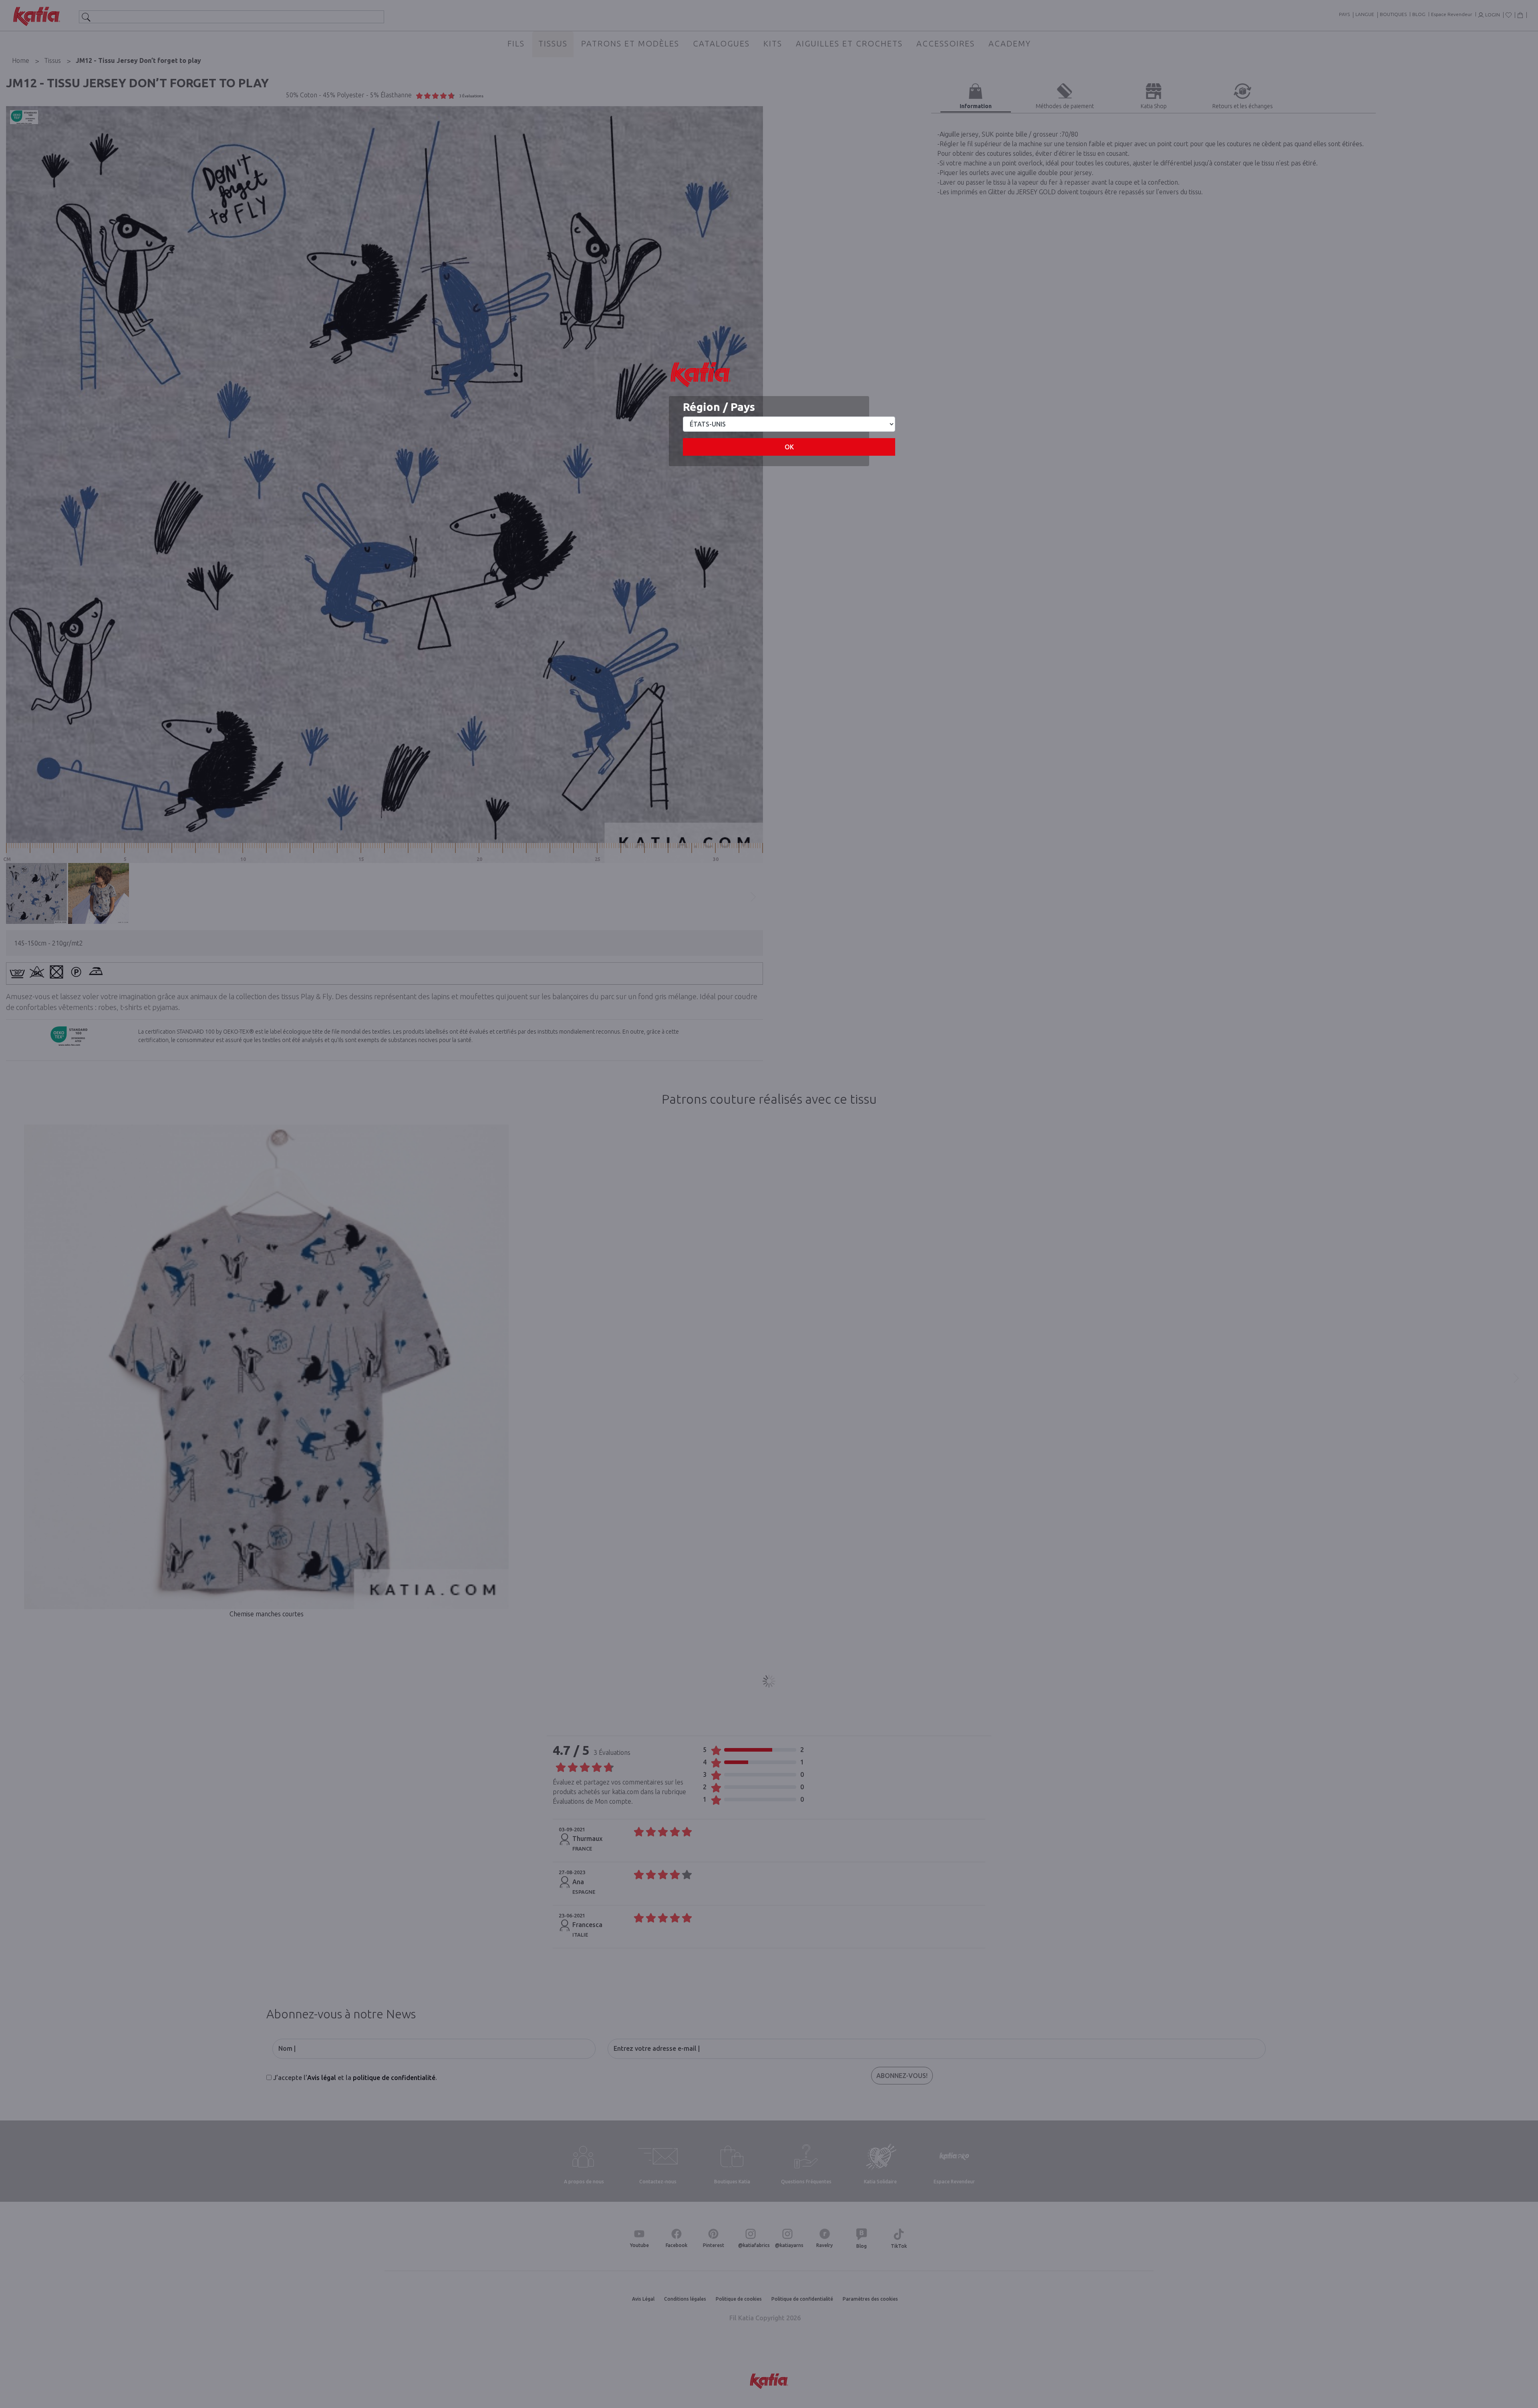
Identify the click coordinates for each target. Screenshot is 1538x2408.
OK (789, 447)
